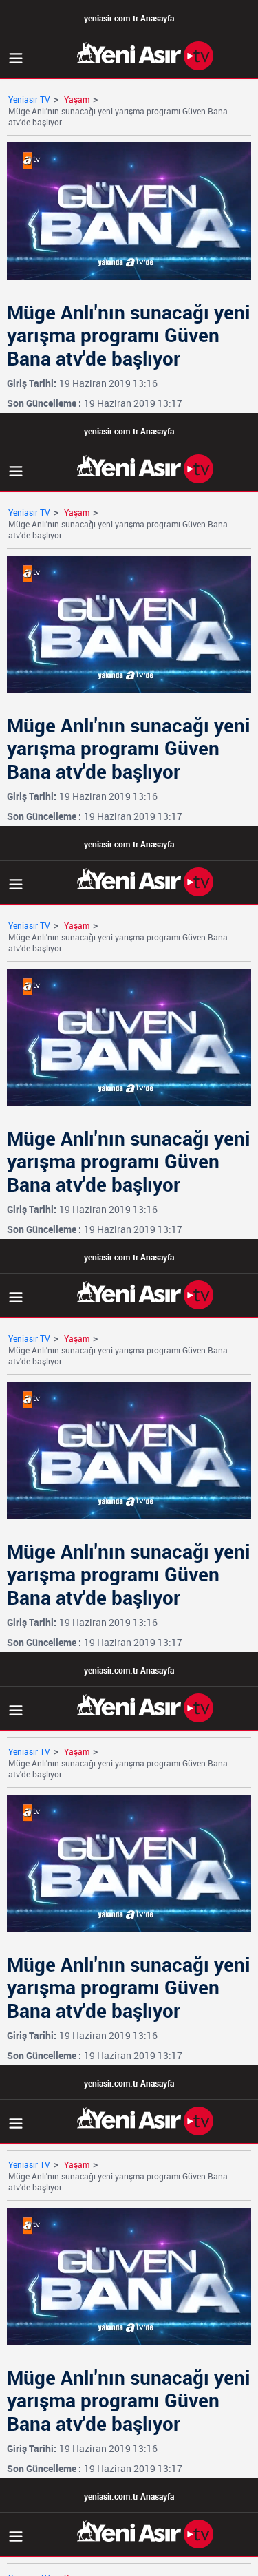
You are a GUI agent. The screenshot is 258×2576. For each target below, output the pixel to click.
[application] (129, 1288)
